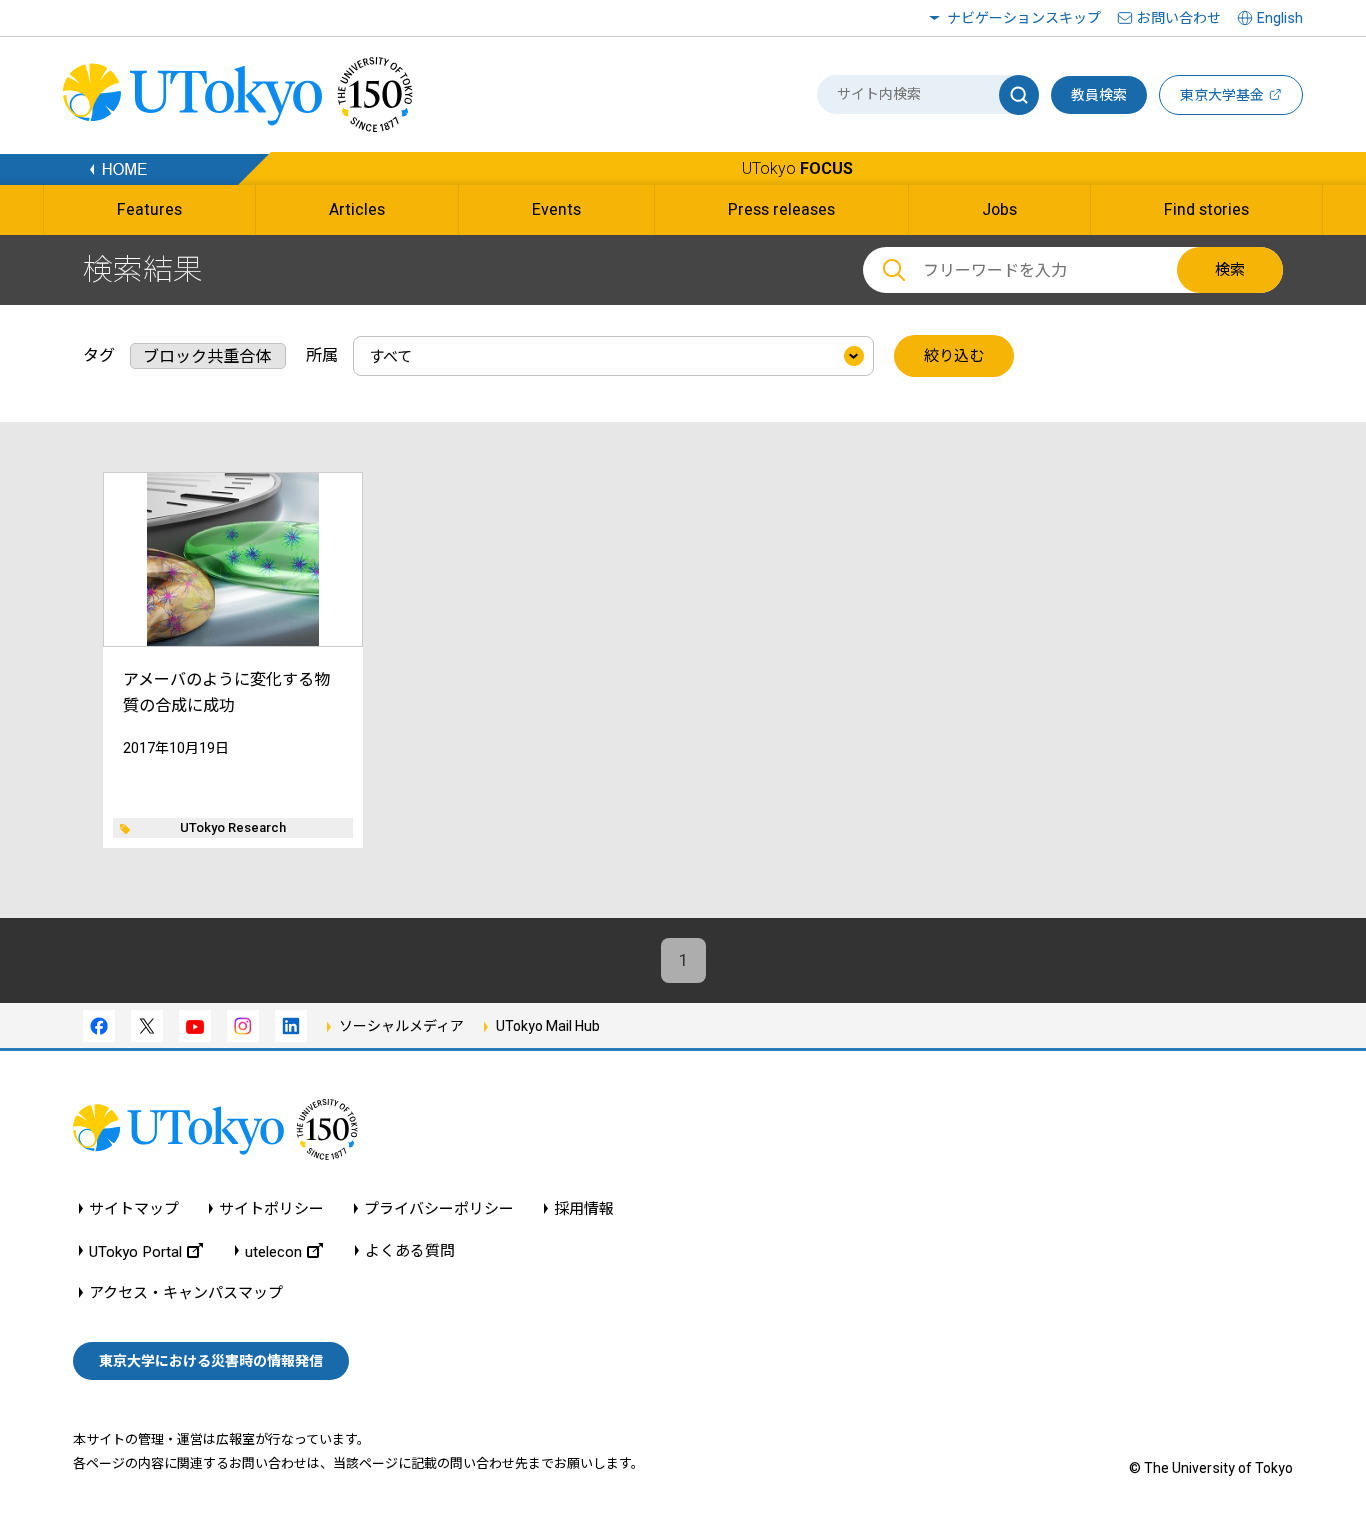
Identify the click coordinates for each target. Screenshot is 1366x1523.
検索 (1230, 270)
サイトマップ (134, 1209)
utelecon (273, 1251)
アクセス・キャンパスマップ (186, 1293)
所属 (322, 355)
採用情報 (584, 1209)
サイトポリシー (271, 1209)
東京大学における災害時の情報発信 (211, 1361)
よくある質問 (410, 1251)
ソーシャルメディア (401, 1026)
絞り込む (954, 356)
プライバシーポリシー (439, 1209)
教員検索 (1099, 95)
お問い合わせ (1179, 18)
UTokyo (797, 168)
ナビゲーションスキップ (1024, 18)
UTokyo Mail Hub (548, 1026)
